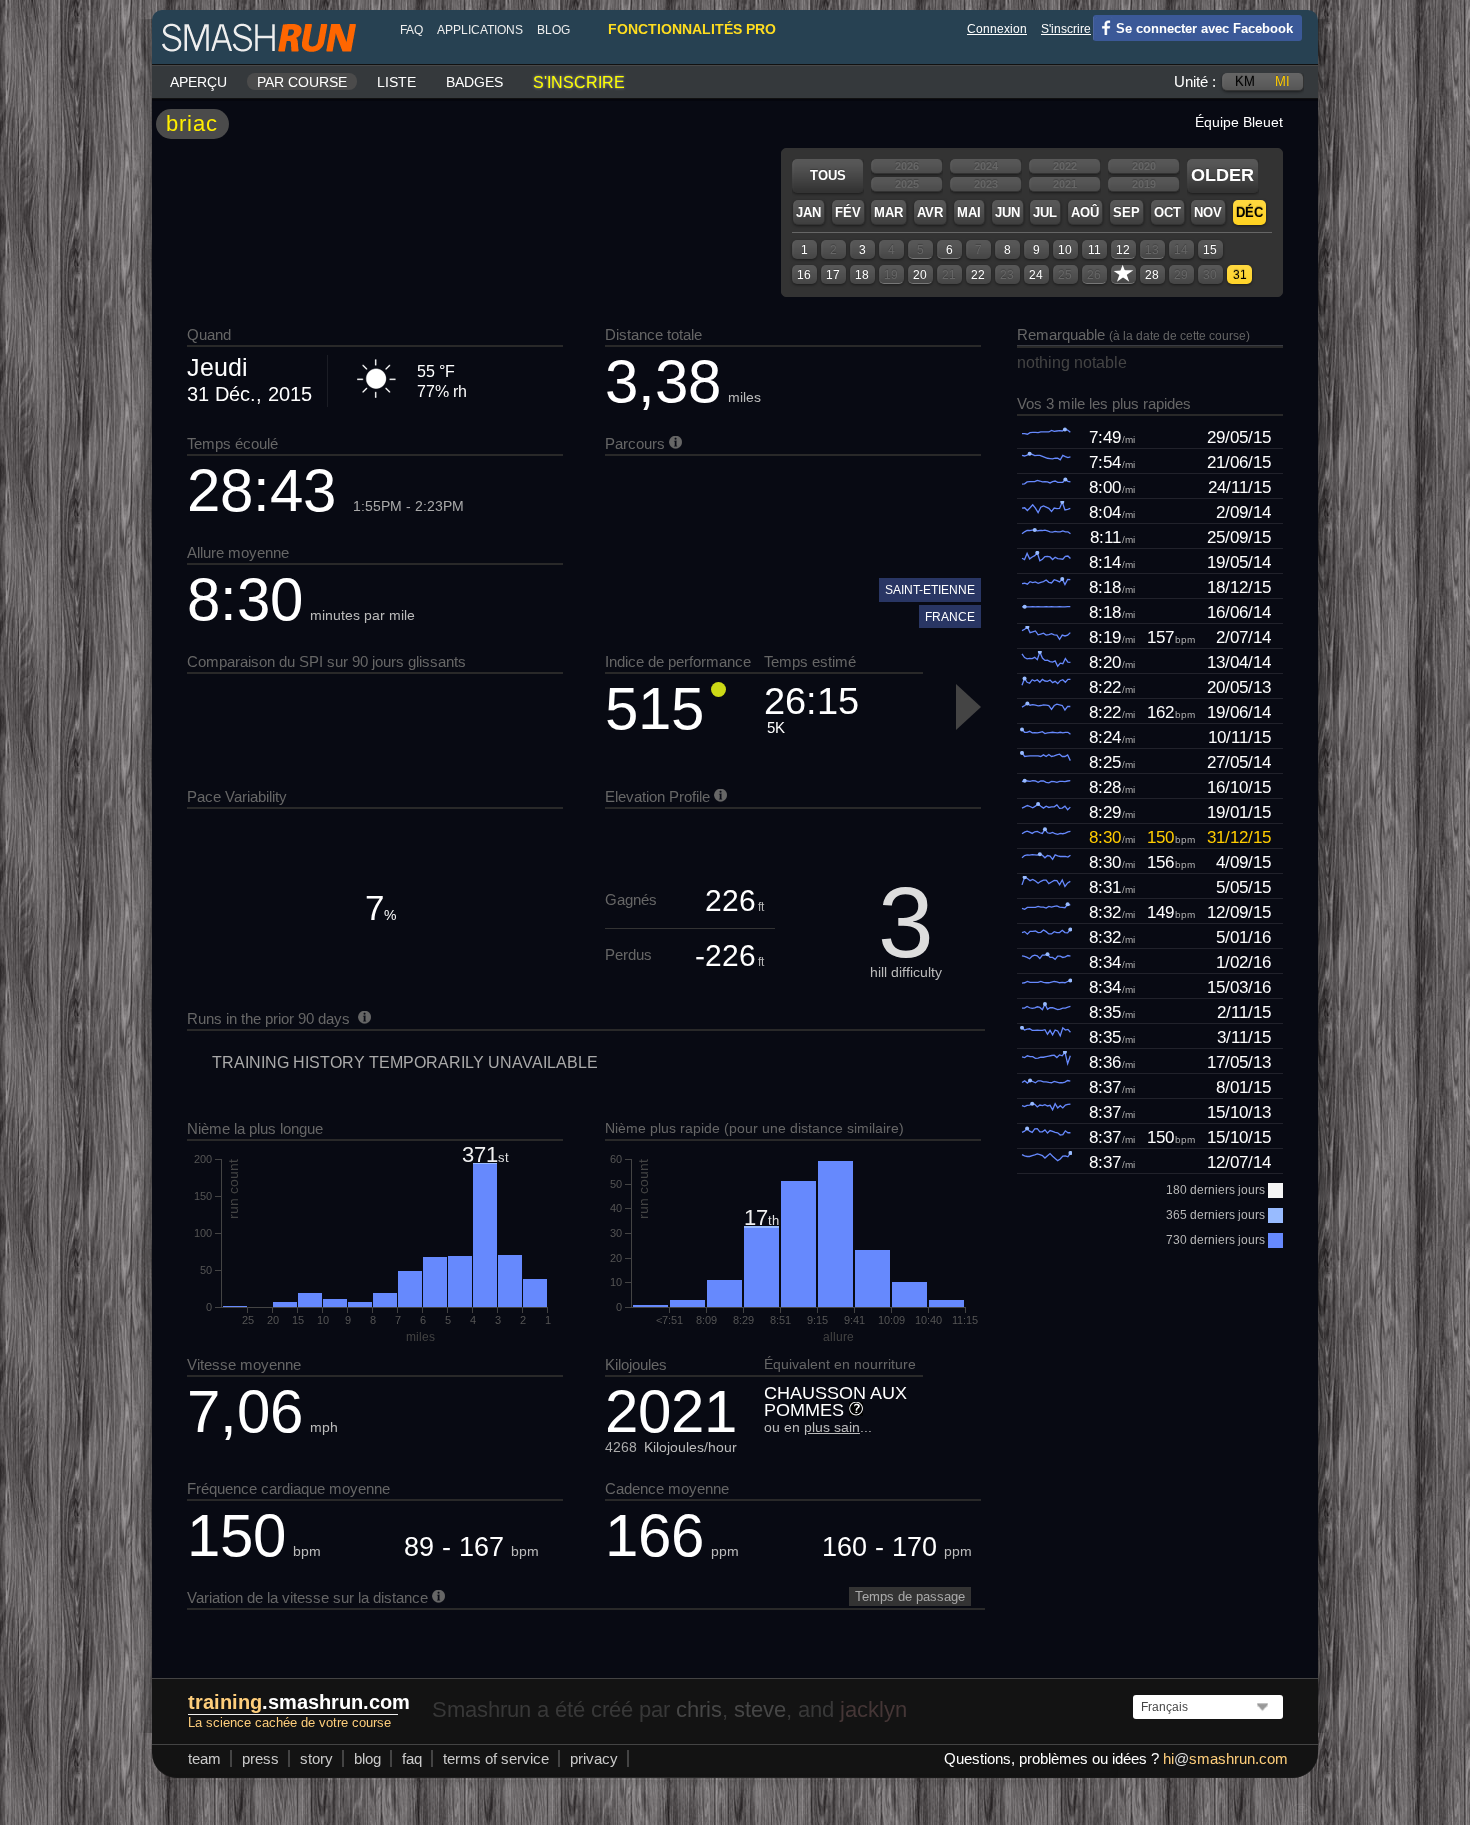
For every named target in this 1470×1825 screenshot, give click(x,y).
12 (1123, 250)
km (1245, 81)
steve (760, 1709)
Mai (969, 212)
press (260, 1758)
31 (1240, 275)
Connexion (997, 29)
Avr (930, 212)
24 (1036, 275)
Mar (888, 212)
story (316, 1758)
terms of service (496, 1758)
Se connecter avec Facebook (1204, 28)
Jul (1045, 212)
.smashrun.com (299, 1702)
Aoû (1085, 212)
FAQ (411, 30)
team (204, 1758)
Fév (848, 212)
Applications (480, 30)
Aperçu (198, 82)
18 (862, 275)
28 (1152, 275)
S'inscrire (1066, 29)
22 (978, 275)
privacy (594, 1758)
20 (920, 275)
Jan (808, 212)
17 (833, 275)
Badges (474, 82)
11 (1094, 250)
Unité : (1195, 81)
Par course (302, 82)
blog (553, 30)
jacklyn (873, 1709)
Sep (1126, 212)
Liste (396, 82)
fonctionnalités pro (692, 29)
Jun (1007, 212)
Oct (1167, 212)
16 (804, 275)
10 (1065, 250)
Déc (1249, 212)
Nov (1208, 212)
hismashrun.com (1225, 1758)
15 (1210, 250)
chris (699, 1709)
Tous (828, 175)
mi (1282, 81)
